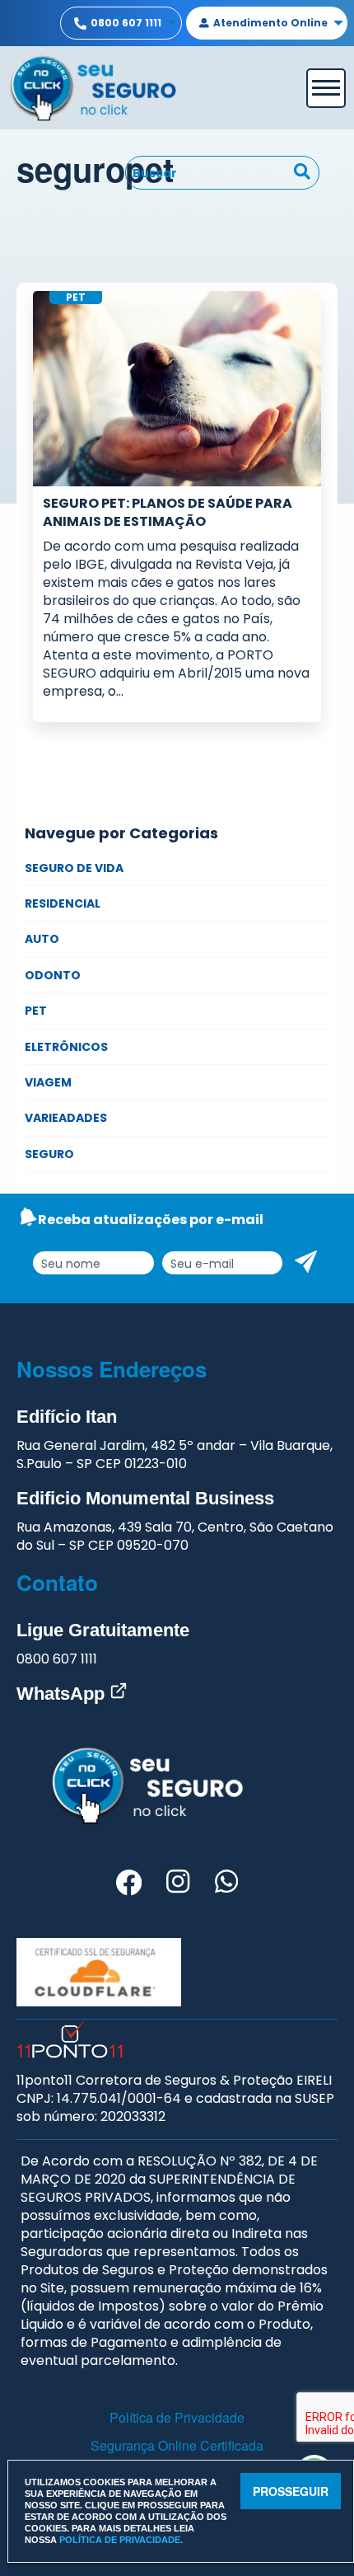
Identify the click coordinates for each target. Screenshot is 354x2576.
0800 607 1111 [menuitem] (126, 23)
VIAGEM (48, 1082)
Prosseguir (291, 2491)
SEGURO (49, 1154)
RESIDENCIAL (63, 903)
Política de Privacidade (177, 2417)
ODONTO (53, 975)
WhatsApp (63, 1694)
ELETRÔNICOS (66, 1047)
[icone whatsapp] (226, 1885)
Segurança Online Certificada (177, 2445)
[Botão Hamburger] (326, 88)
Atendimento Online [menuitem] (270, 23)
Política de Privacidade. (121, 2540)
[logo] (93, 86)
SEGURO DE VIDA (74, 868)
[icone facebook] (129, 1885)
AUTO (42, 939)
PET (36, 1011)
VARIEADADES (66, 1118)
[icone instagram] (178, 1885)
